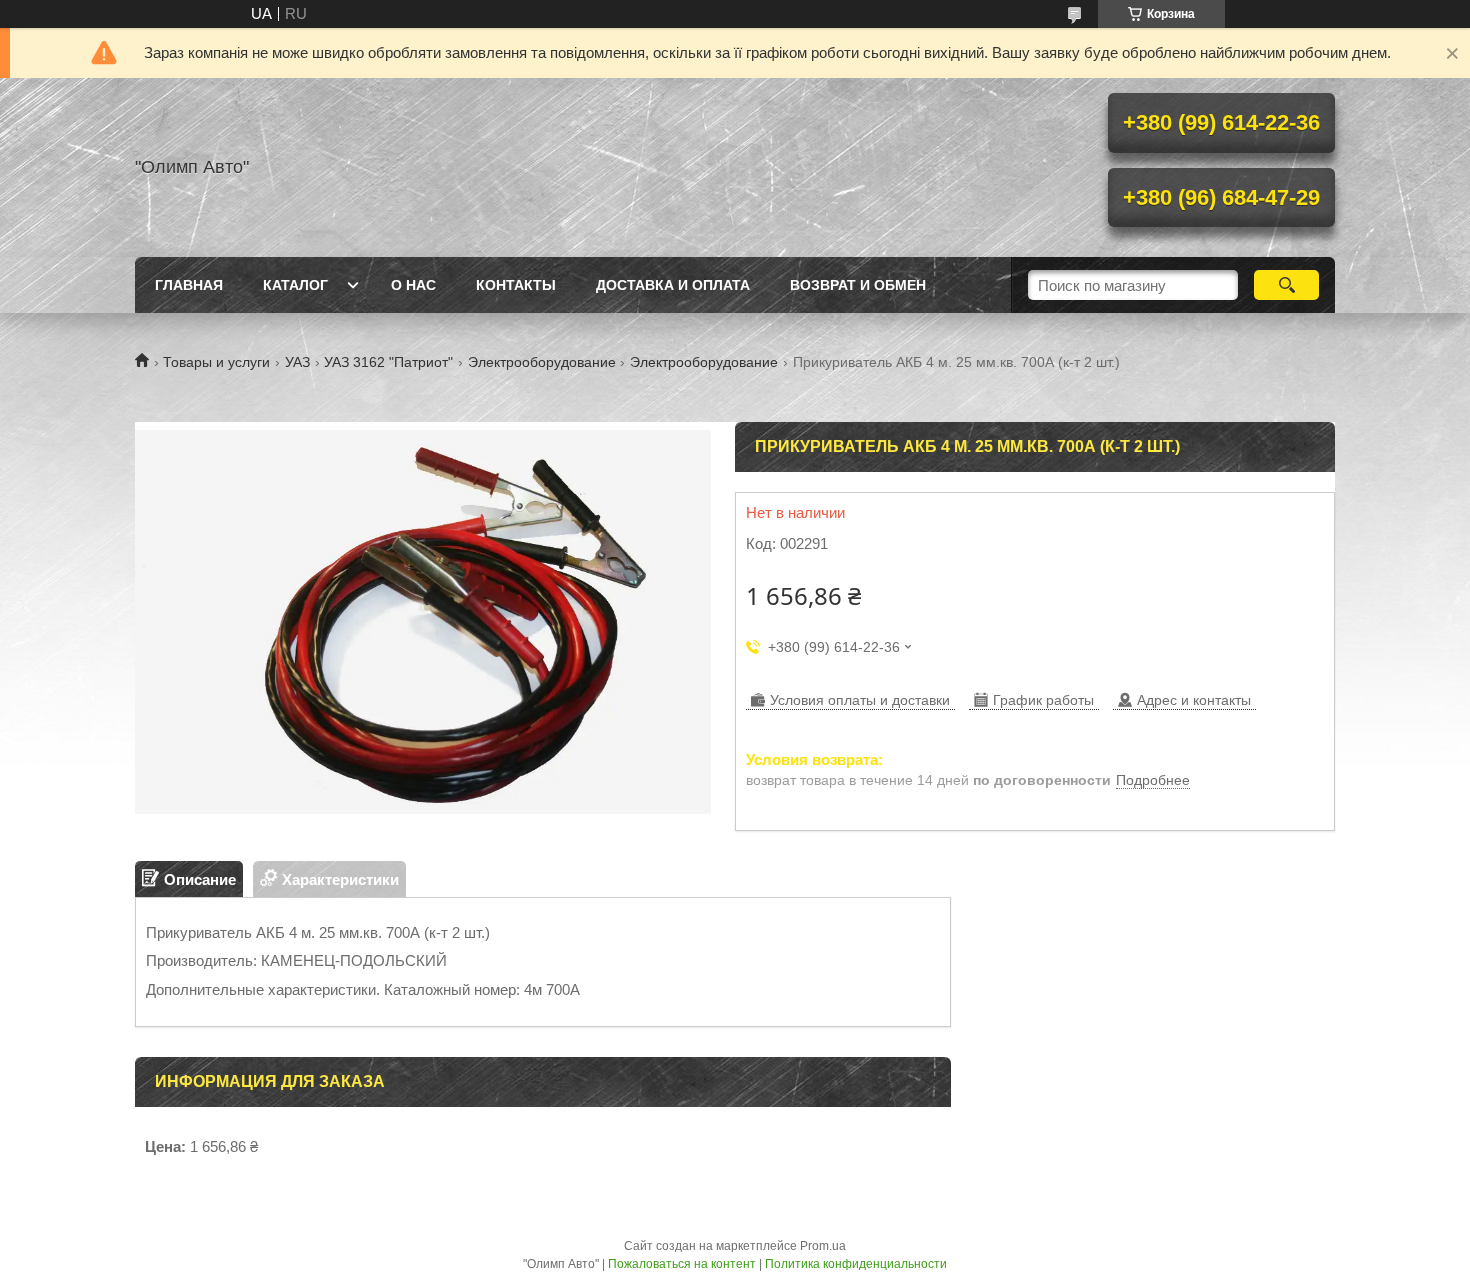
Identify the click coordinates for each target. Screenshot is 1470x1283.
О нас (413, 285)
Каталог (295, 285)
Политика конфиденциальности (856, 1264)
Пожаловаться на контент (682, 1264)
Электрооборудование (542, 362)
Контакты (516, 285)
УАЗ (297, 362)
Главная (189, 285)
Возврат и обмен (858, 285)
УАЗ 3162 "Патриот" (388, 362)
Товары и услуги (216, 362)
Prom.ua (823, 1246)
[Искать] (1286, 285)
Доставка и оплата (673, 285)
